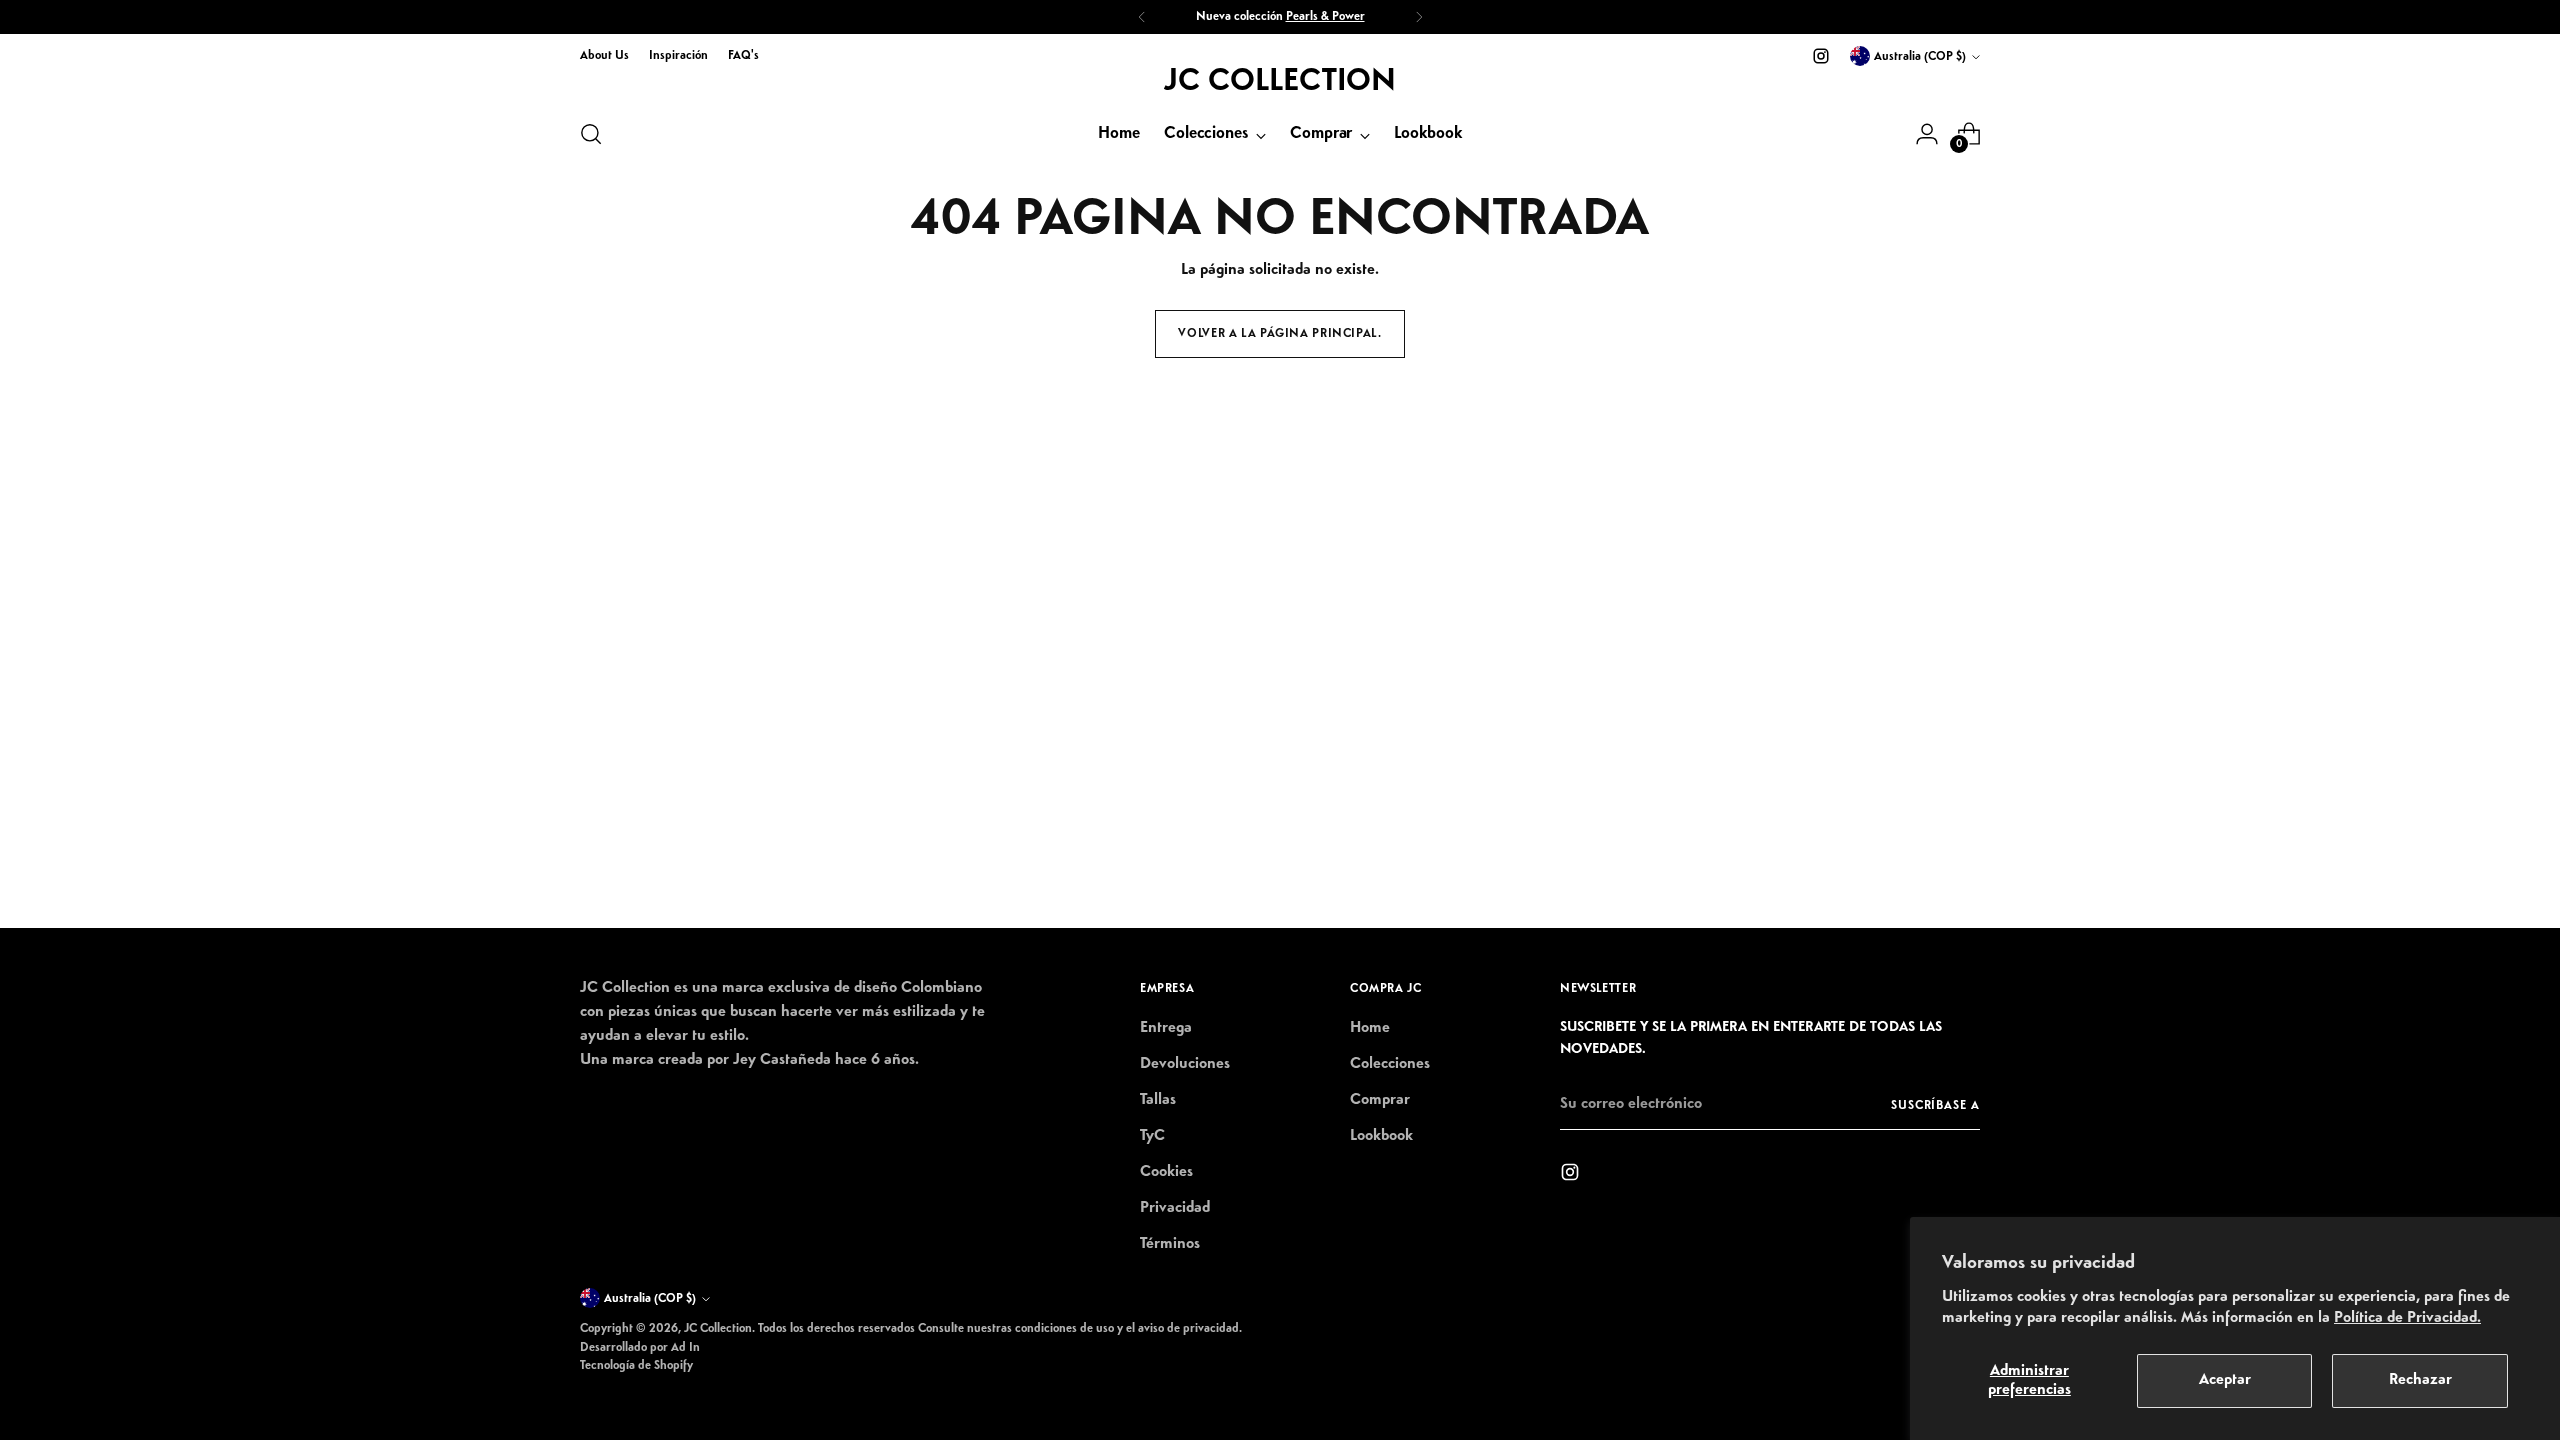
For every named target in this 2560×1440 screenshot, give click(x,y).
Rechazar (2420, 1380)
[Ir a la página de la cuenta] (1927, 134)
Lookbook (1381, 1136)
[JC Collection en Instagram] (1821, 56)
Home (1370, 1028)
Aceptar (2225, 1380)
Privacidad (1175, 1208)
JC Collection (718, 1328)
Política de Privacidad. (2407, 1318)
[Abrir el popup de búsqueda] (591, 134)
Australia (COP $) (1920, 56)
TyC (1152, 1136)
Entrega (1166, 1028)
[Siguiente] (1419, 17)
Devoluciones (1185, 1064)
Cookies (1166, 1172)
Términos (1170, 1244)
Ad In (685, 1347)
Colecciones (1390, 1064)
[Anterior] (1142, 17)
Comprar (1380, 1100)
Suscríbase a (1935, 1105)
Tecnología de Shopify (636, 1365)
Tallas (1158, 1100)
